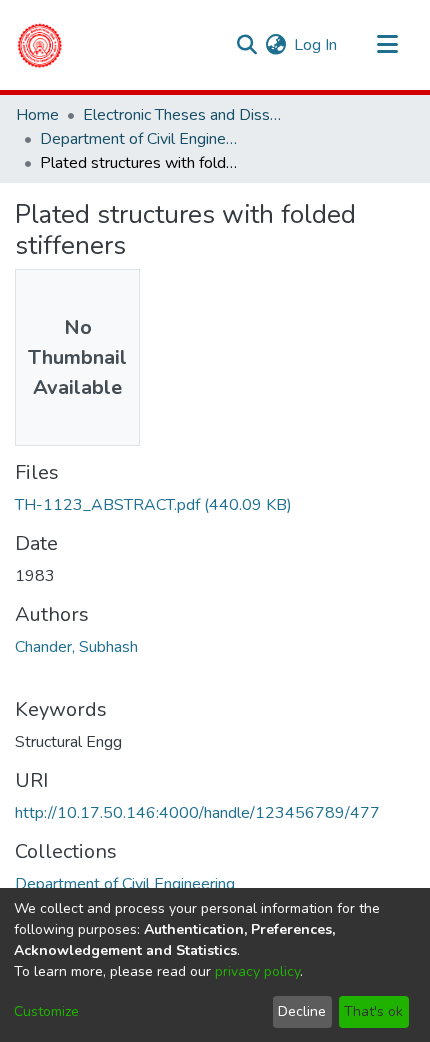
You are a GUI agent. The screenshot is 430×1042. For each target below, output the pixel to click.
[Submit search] (246, 45)
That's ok (373, 1011)
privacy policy (257, 971)
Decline (302, 1011)
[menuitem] (275, 45)
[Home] (39, 45)
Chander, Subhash (76, 647)
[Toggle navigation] (387, 45)
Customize (46, 1011)
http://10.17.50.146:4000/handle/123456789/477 (197, 813)
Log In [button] (316, 45)
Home (37, 115)
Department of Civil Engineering (140, 139)
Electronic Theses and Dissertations (183, 115)
